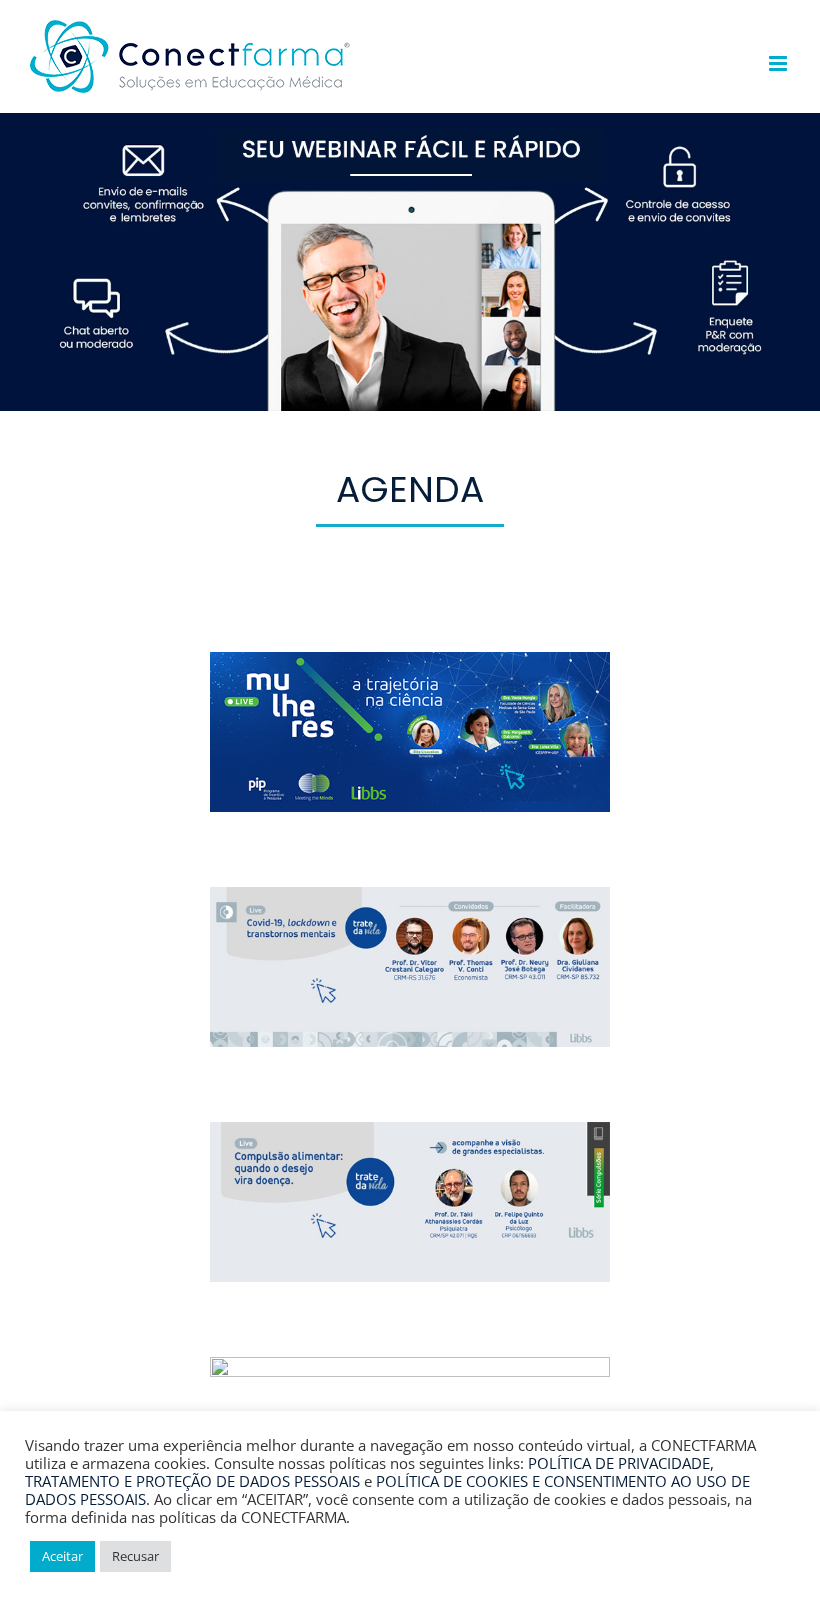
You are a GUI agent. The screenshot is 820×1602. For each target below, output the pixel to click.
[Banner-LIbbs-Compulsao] (410, 1131)
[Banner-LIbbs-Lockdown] (410, 896)
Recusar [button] (135, 1556)
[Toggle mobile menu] (779, 63)
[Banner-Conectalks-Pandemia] (410, 1366)
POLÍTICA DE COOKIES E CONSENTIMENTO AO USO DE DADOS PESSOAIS (387, 1490)
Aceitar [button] (62, 1556)
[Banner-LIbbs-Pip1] (410, 661)
